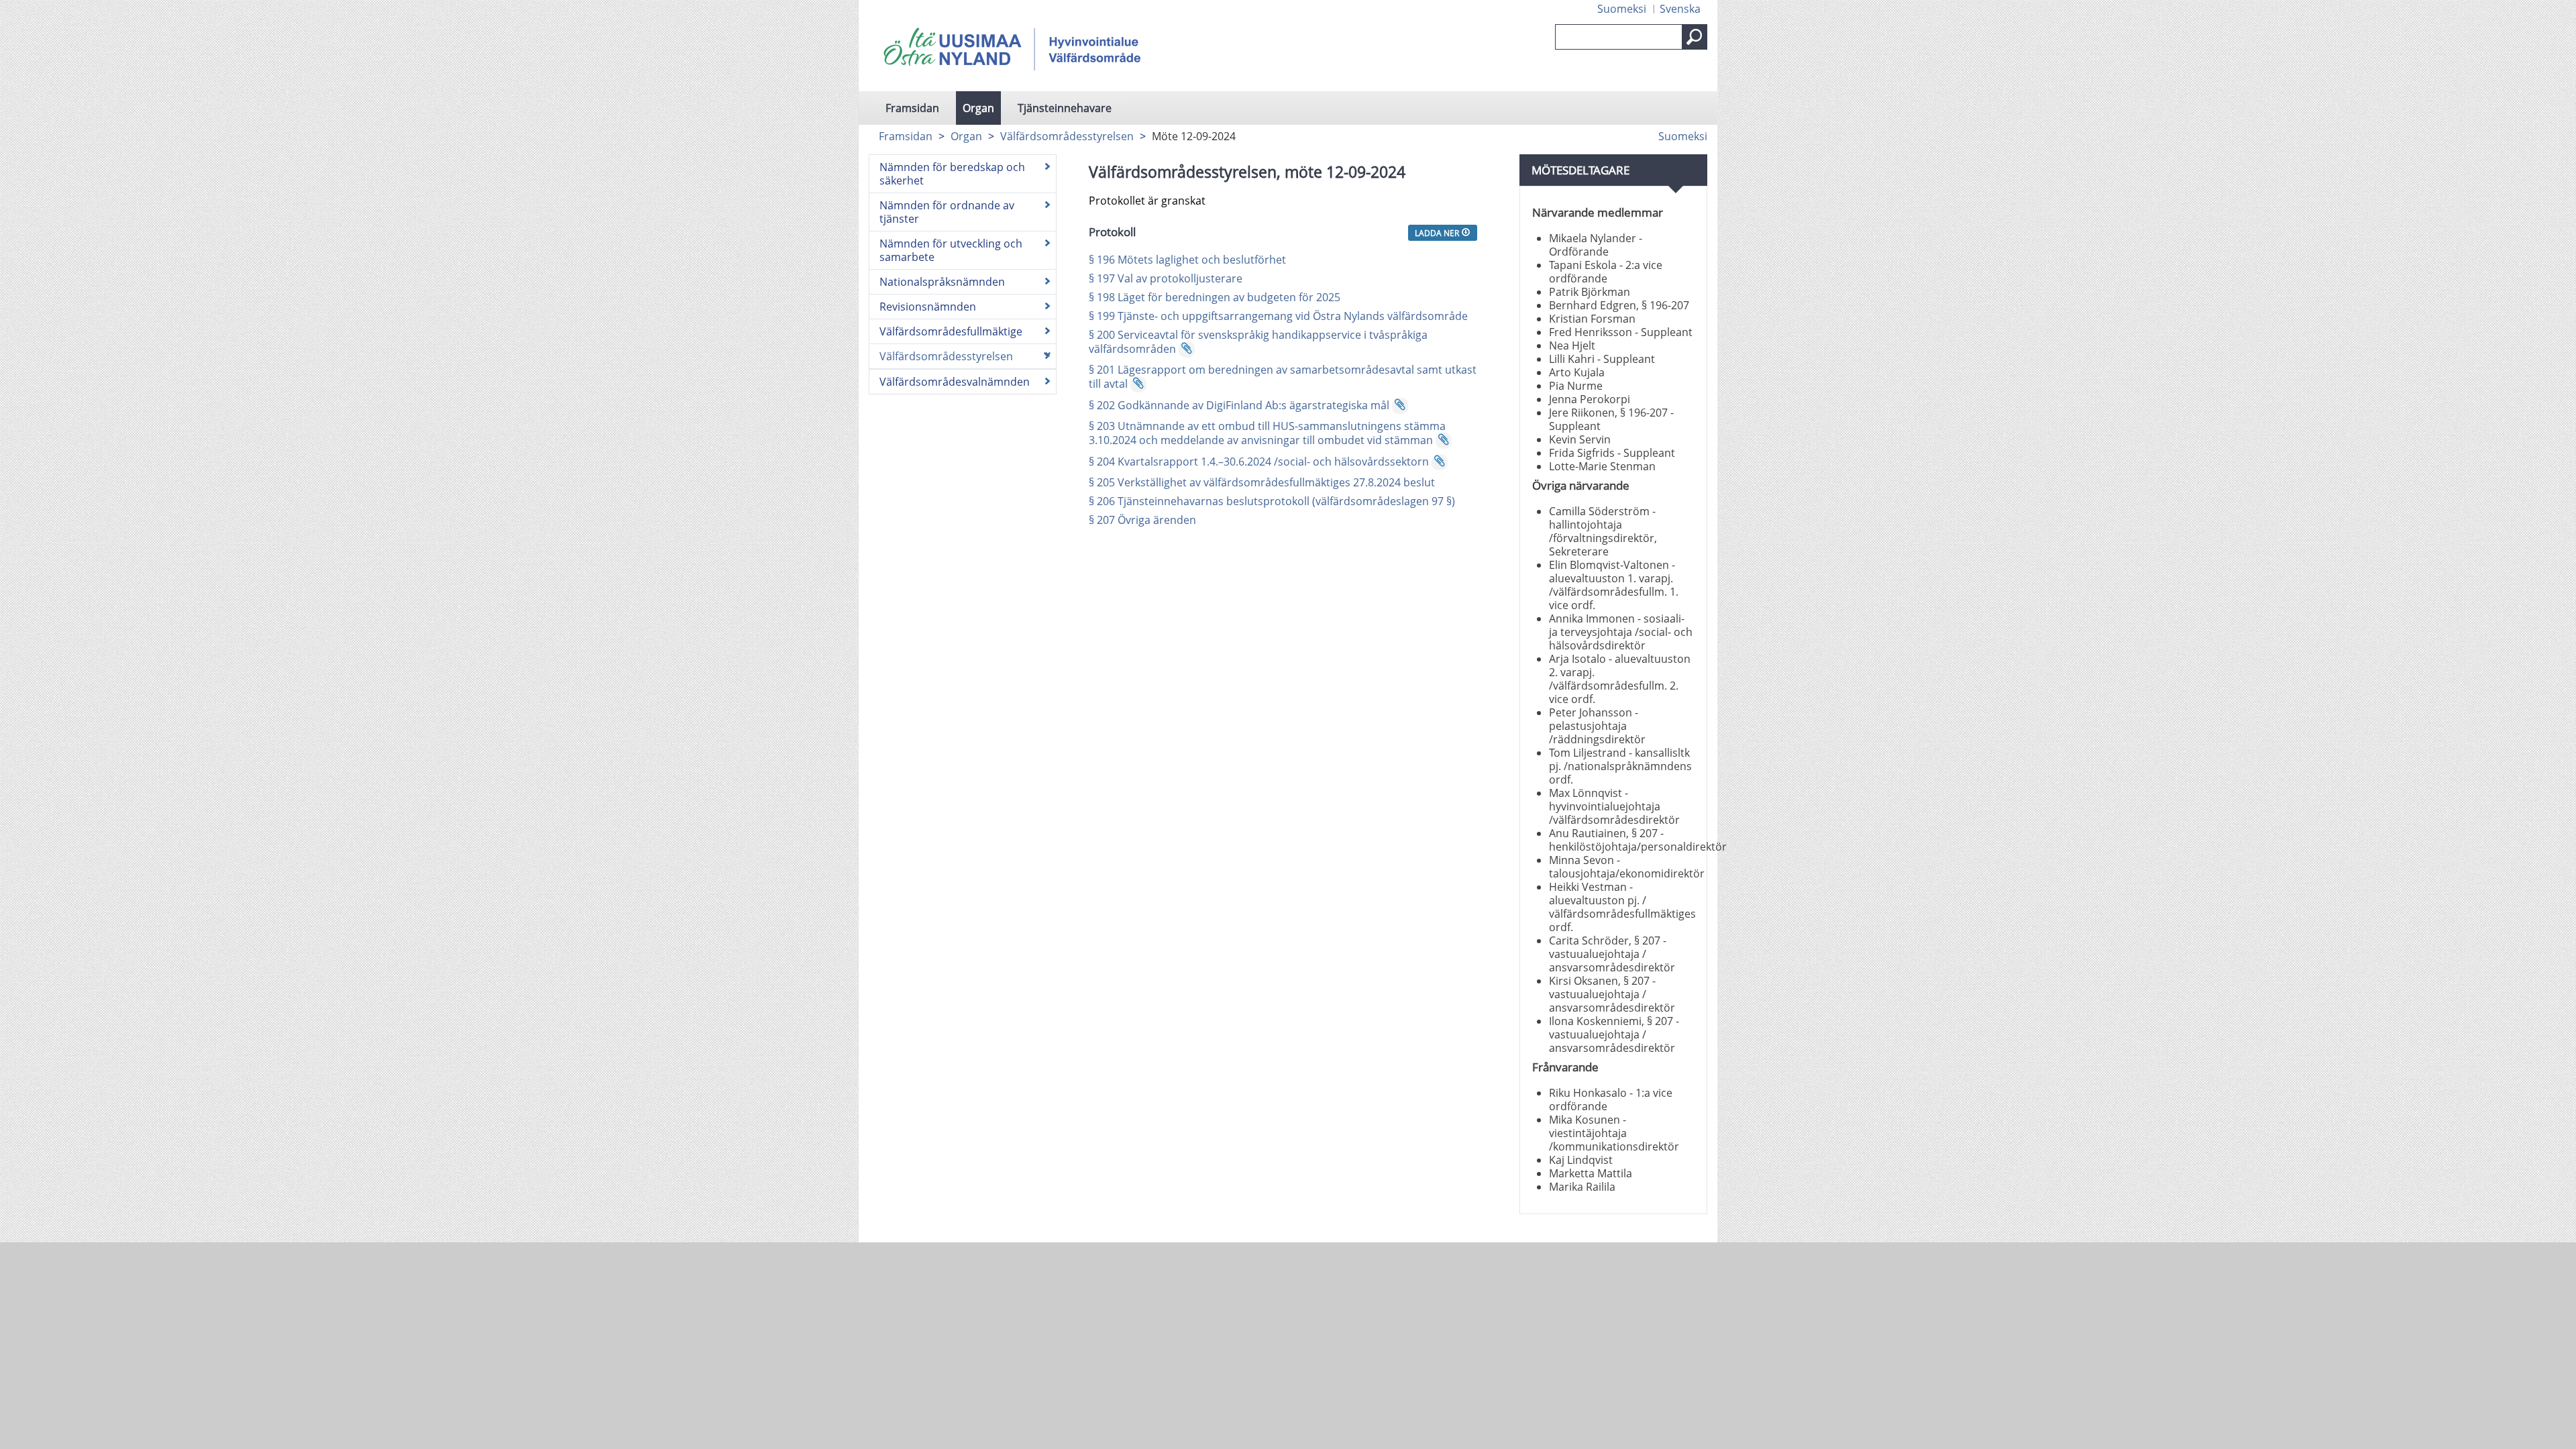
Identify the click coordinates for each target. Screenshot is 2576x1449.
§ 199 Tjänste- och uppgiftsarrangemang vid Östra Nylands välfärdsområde (1280, 316)
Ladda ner (1438, 233)
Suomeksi (1622, 9)
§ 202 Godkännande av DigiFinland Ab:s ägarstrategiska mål (1239, 405)
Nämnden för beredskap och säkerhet (952, 174)
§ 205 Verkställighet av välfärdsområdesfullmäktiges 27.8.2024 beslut (1262, 482)
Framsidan (912, 108)
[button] (1695, 37)
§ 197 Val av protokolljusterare (1166, 278)
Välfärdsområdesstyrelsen (1067, 136)
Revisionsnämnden (928, 307)
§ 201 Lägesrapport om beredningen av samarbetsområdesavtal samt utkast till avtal (1283, 377)
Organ (978, 108)
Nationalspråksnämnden (942, 282)
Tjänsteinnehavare (1065, 108)
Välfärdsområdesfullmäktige (951, 331)
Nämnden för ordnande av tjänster (947, 212)
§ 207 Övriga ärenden (1142, 520)
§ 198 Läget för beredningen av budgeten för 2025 (1215, 297)
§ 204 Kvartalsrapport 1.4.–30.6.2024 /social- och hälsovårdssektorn (1259, 462)
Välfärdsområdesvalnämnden (955, 382)
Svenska (1680, 9)
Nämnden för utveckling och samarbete (951, 250)
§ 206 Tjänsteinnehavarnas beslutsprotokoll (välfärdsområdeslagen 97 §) (1272, 501)
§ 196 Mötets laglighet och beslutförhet (1187, 260)
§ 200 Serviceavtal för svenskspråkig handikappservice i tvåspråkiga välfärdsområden (1258, 342)
